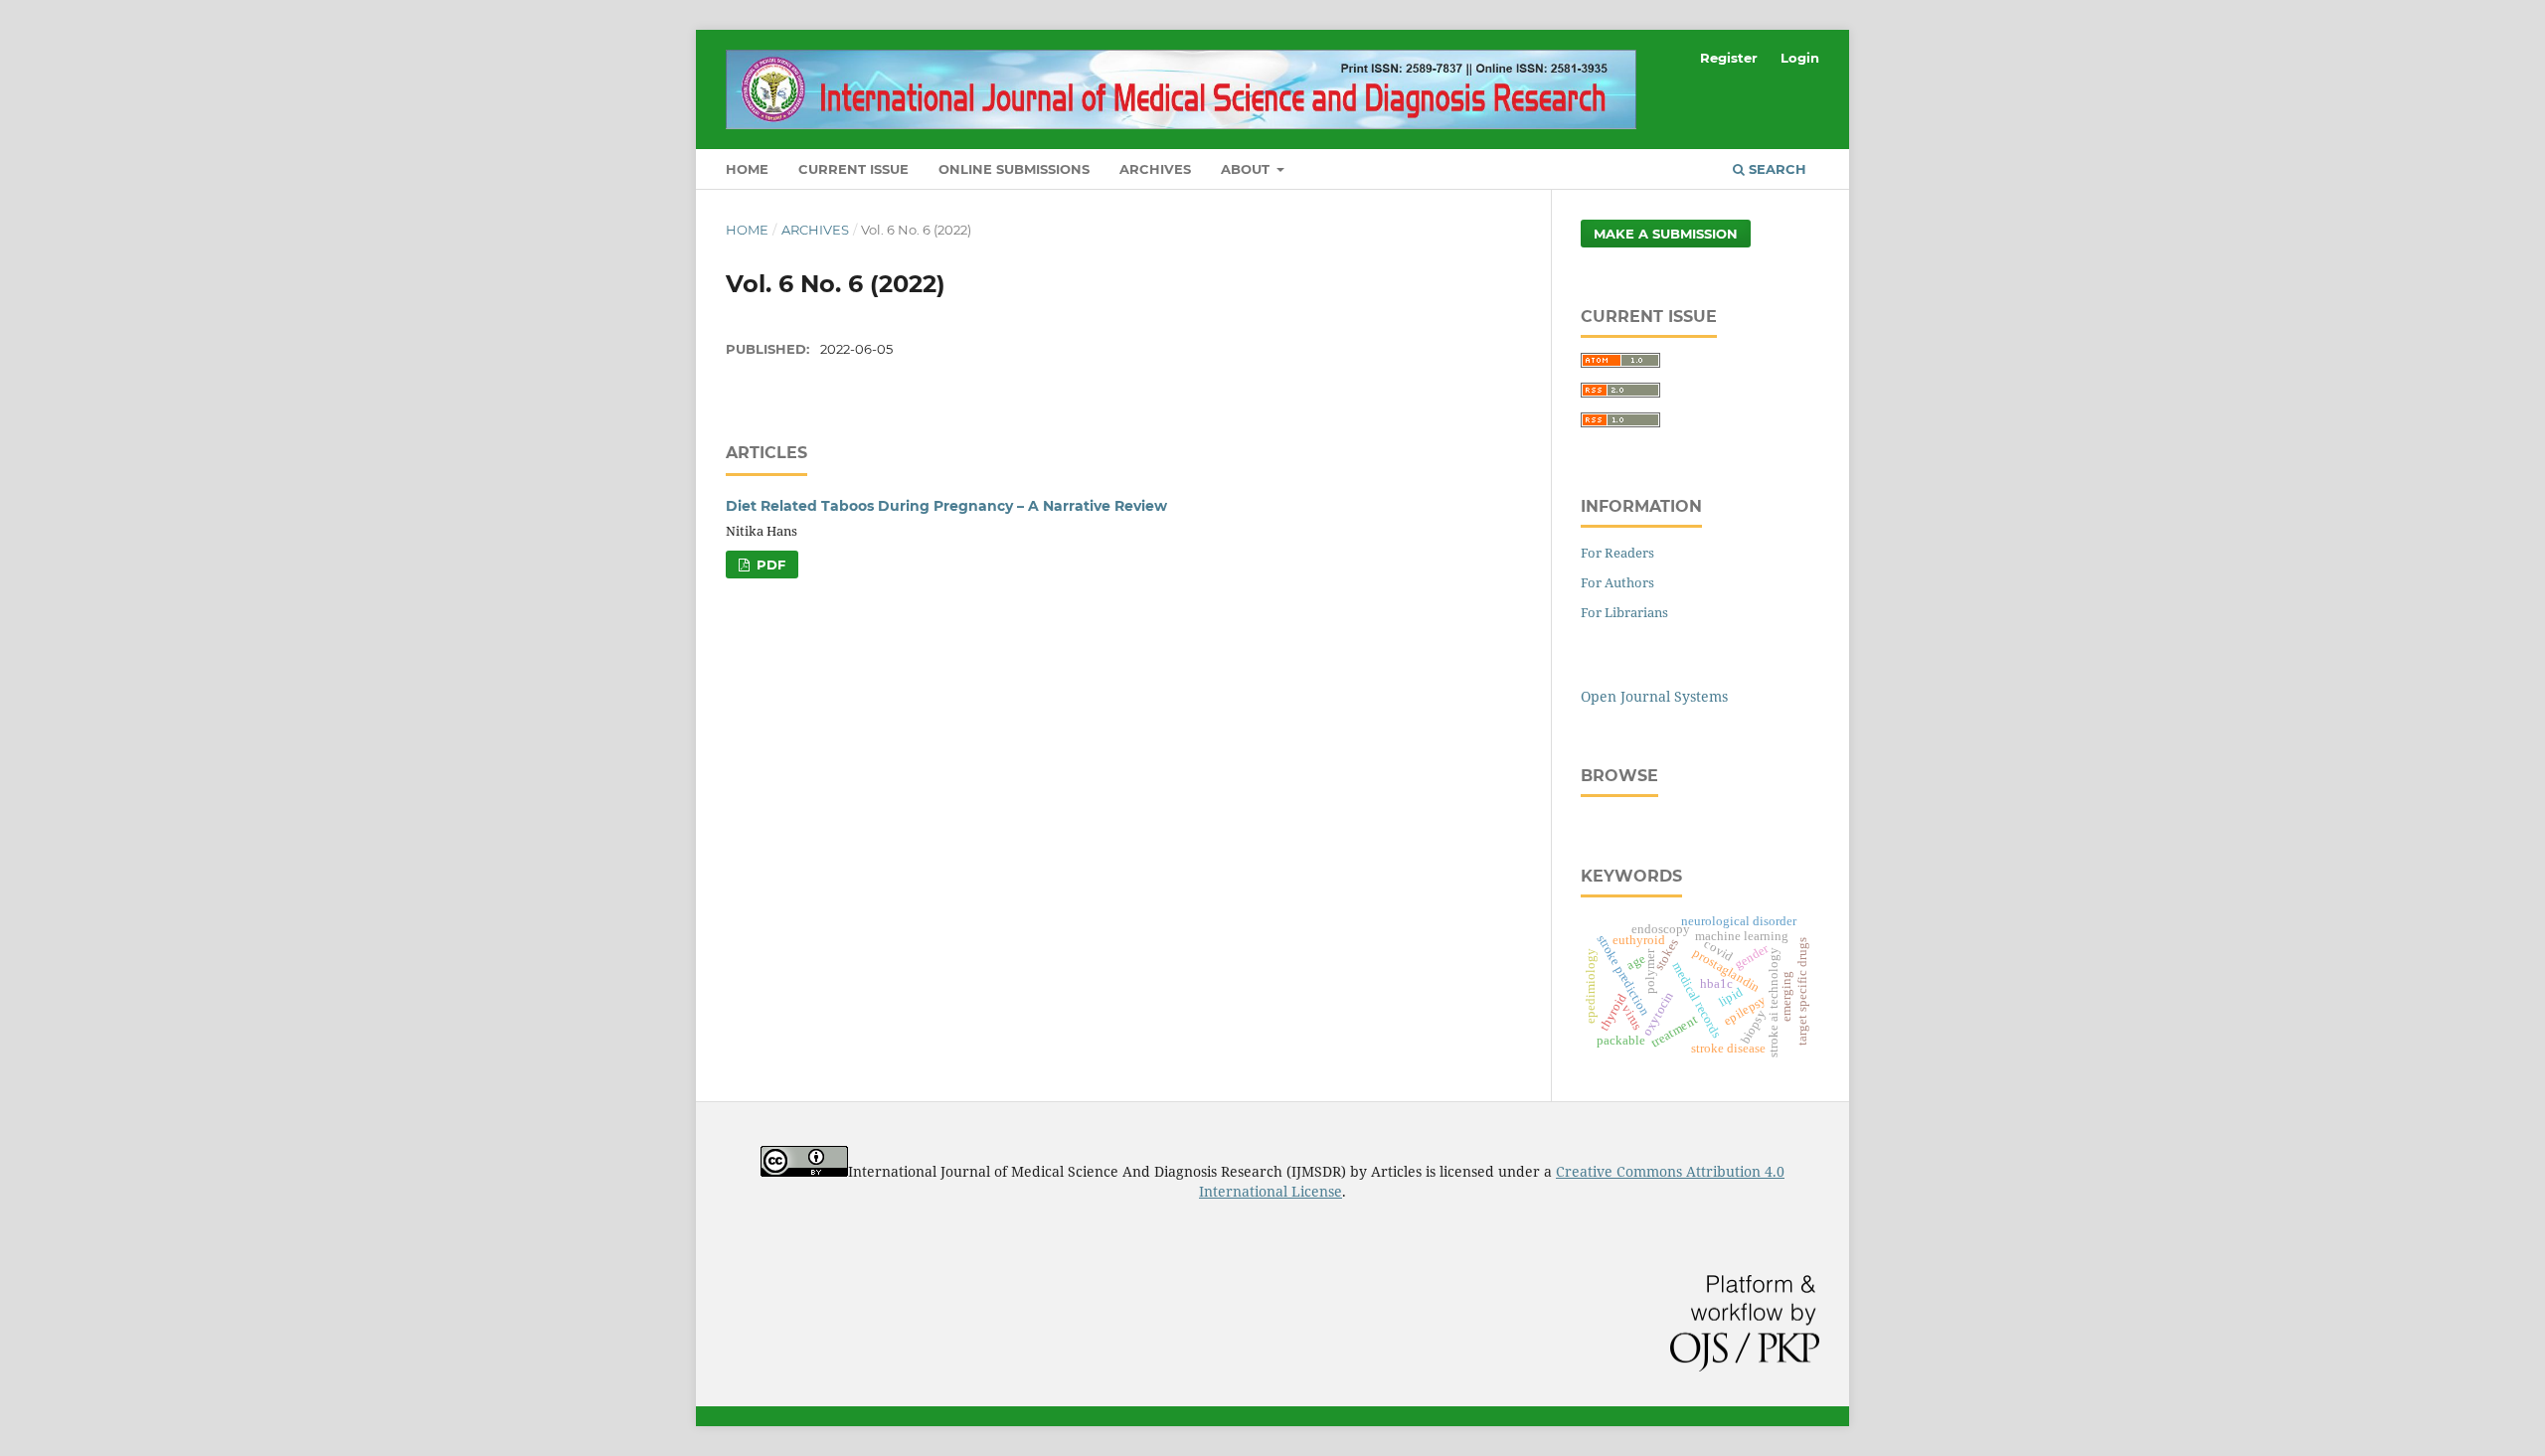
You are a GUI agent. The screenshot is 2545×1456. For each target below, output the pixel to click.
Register (1729, 58)
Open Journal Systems (1654, 696)
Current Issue (853, 169)
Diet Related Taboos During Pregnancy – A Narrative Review (946, 506)
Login (1800, 58)
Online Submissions (1014, 169)
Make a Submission (1666, 234)
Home (747, 169)
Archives (1155, 169)
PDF (769, 565)
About (1247, 169)
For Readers (1617, 553)
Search (1776, 169)
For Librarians (1624, 612)
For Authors (1617, 582)
